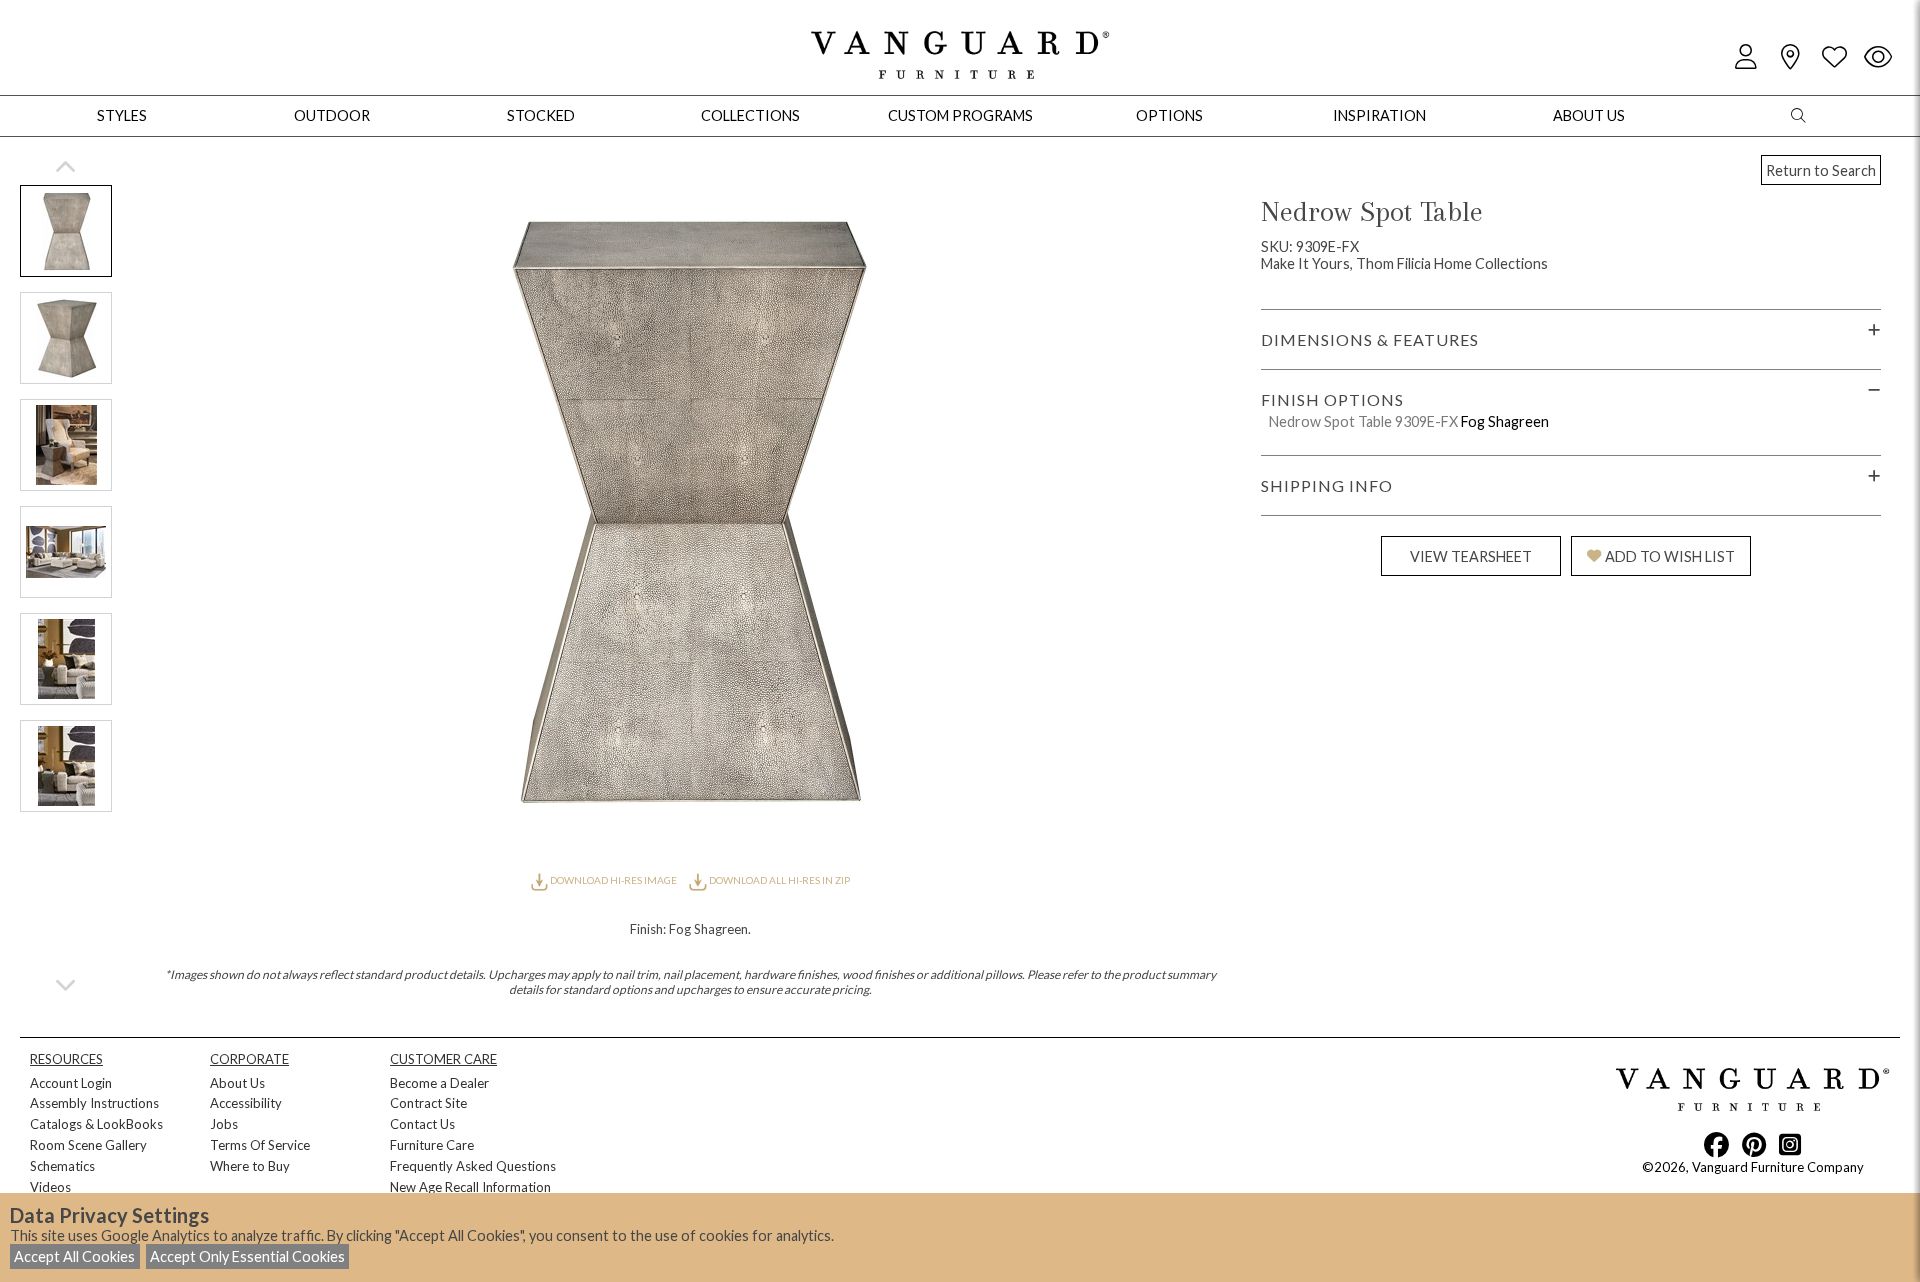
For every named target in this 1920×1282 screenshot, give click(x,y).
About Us (237, 1083)
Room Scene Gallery (88, 1145)
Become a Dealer (439, 1083)
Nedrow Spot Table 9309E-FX (1363, 421)
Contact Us (422, 1124)
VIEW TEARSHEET (1471, 556)
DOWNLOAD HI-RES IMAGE (613, 880)
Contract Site (428, 1103)
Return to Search (1821, 170)
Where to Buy (250, 1166)
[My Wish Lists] (1834, 57)
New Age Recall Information (470, 1187)
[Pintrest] (1754, 1144)
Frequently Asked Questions (473, 1166)
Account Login (71, 1083)
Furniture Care (432, 1145)
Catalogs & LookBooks (96, 1124)
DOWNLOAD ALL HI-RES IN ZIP (778, 880)
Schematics (62, 1166)
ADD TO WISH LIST (1670, 556)
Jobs (224, 1124)
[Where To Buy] (1790, 57)
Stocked (541, 115)
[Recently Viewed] (1878, 57)
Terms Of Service (260, 1145)
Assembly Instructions (94, 1103)
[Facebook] (1716, 1144)
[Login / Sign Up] (1746, 57)
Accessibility (246, 1103)
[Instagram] (1790, 1144)
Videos (50, 1187)
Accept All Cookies (74, 1256)
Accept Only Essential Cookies (247, 1256)
